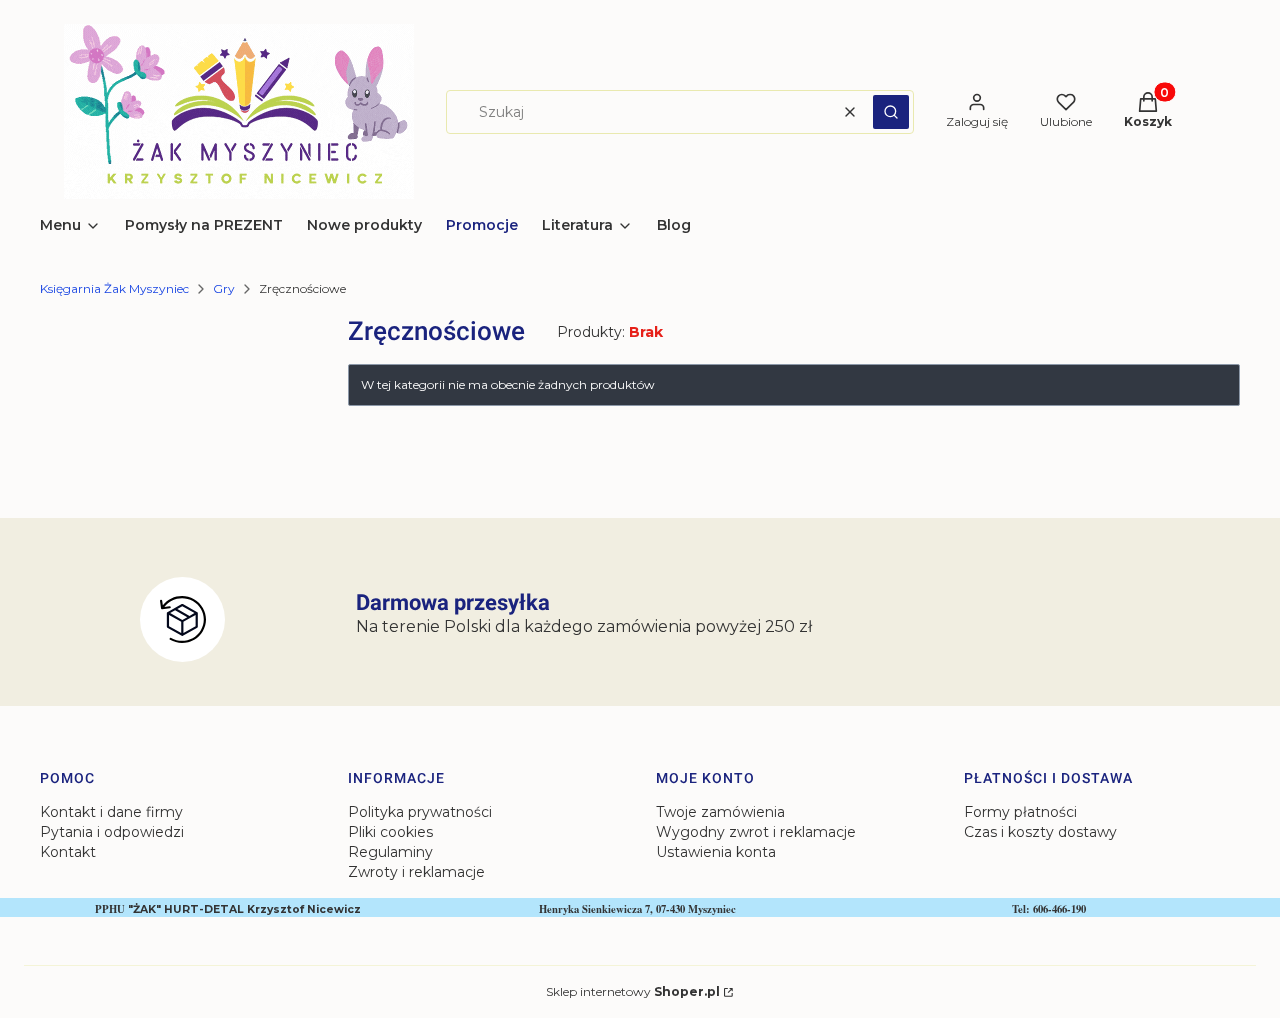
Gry (224, 288)
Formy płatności (1020, 812)
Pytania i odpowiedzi (112, 832)
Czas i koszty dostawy (1040, 832)
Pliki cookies (390, 832)
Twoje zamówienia (720, 812)
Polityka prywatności (420, 812)
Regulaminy (390, 852)
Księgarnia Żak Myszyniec (114, 288)
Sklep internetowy (633, 991)
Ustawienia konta (716, 852)
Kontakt (68, 852)
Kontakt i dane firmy (111, 812)
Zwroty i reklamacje (416, 872)
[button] (891, 112)
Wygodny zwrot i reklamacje (756, 832)
